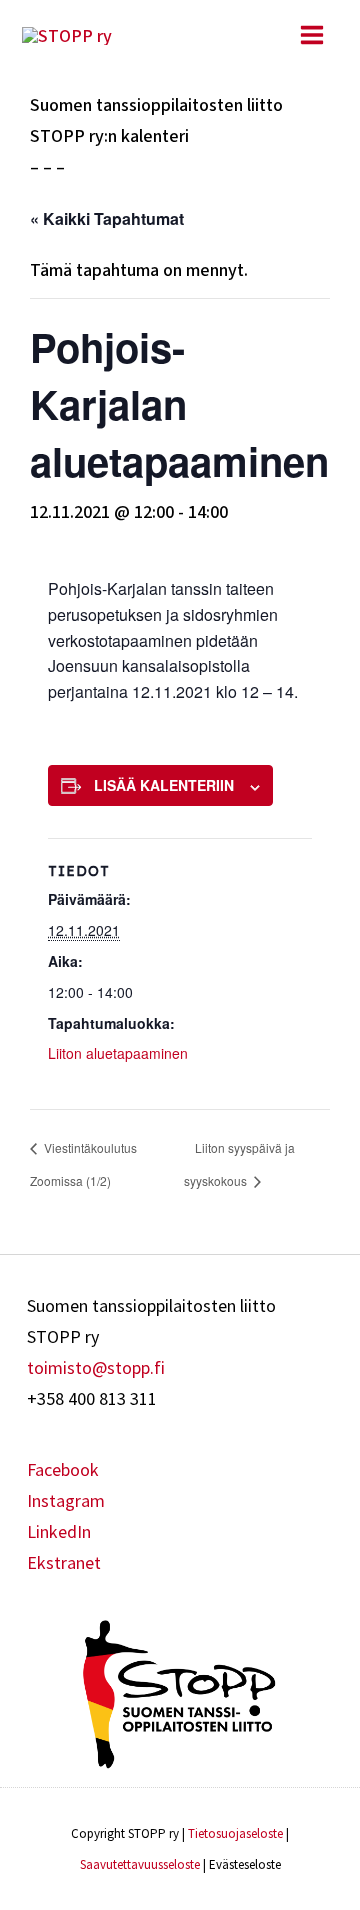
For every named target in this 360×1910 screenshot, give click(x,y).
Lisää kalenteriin (164, 785)
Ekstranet (64, 1562)
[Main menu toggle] (311, 34)
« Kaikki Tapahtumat (107, 218)
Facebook (63, 1469)
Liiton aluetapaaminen (118, 1053)
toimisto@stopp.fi (96, 1367)
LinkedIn (59, 1531)
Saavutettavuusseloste (140, 1864)
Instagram (66, 1500)
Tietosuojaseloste (235, 1833)
